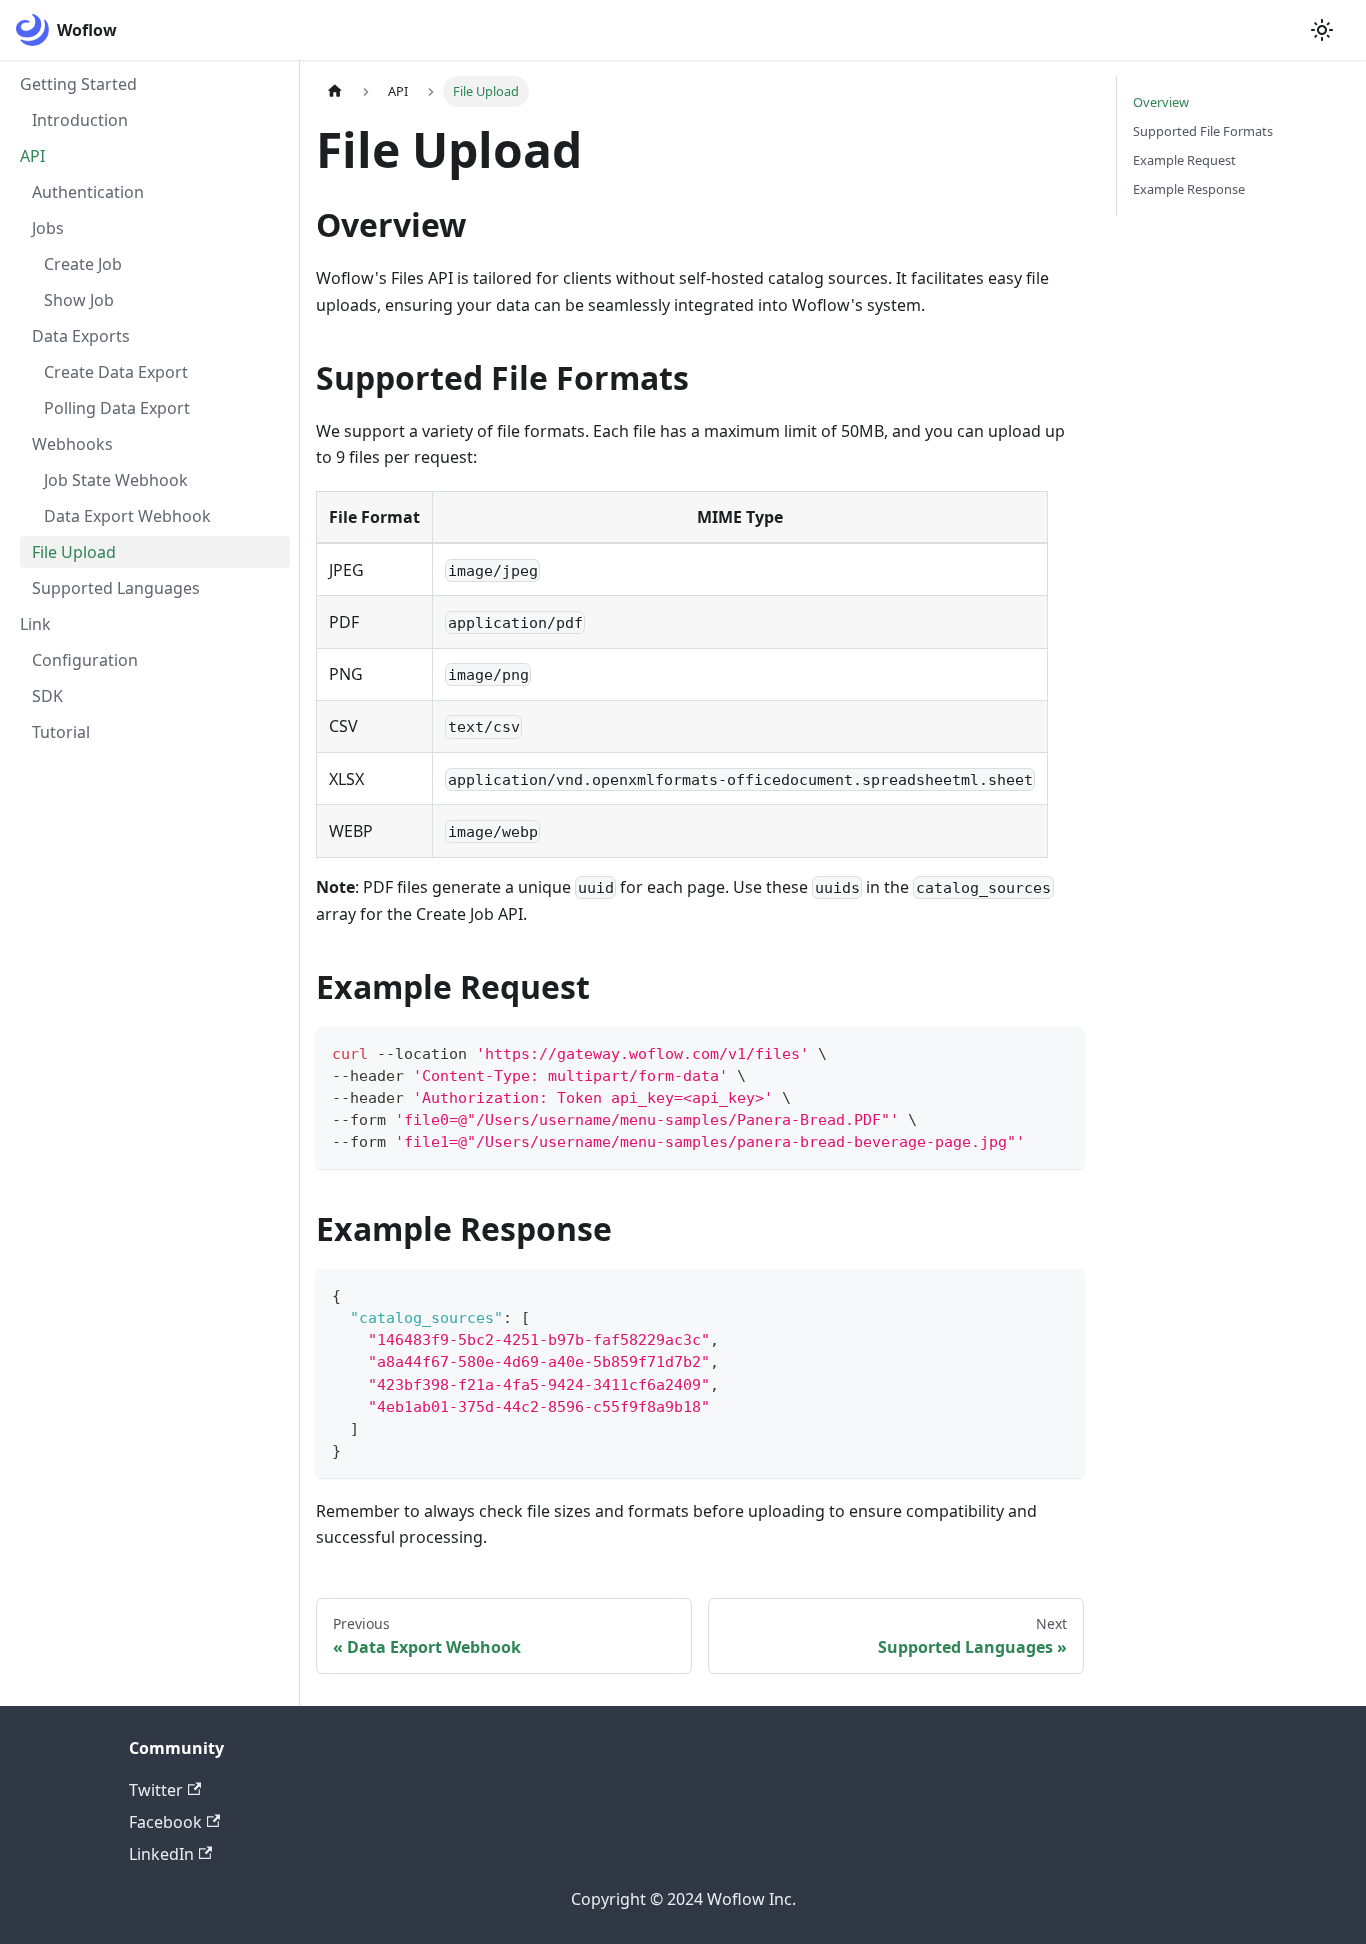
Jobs (48, 228)
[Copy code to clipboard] (1059, 1051)
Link (35, 624)
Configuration (85, 660)
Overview (1161, 102)
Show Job (79, 300)
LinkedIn (161, 1854)
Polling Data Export (117, 408)
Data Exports (81, 336)
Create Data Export (116, 372)
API (32, 156)
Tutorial (61, 732)
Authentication (88, 192)
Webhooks (72, 444)
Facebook (165, 1822)
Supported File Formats (1203, 131)
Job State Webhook (116, 480)
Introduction (80, 120)
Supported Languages (116, 588)
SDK (47, 696)
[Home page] (335, 91)
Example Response (1189, 189)
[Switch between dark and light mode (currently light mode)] (1322, 30)
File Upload (74, 552)
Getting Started (78, 84)
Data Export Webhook (127, 516)
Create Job (83, 264)
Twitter (156, 1790)
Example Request (1184, 160)
